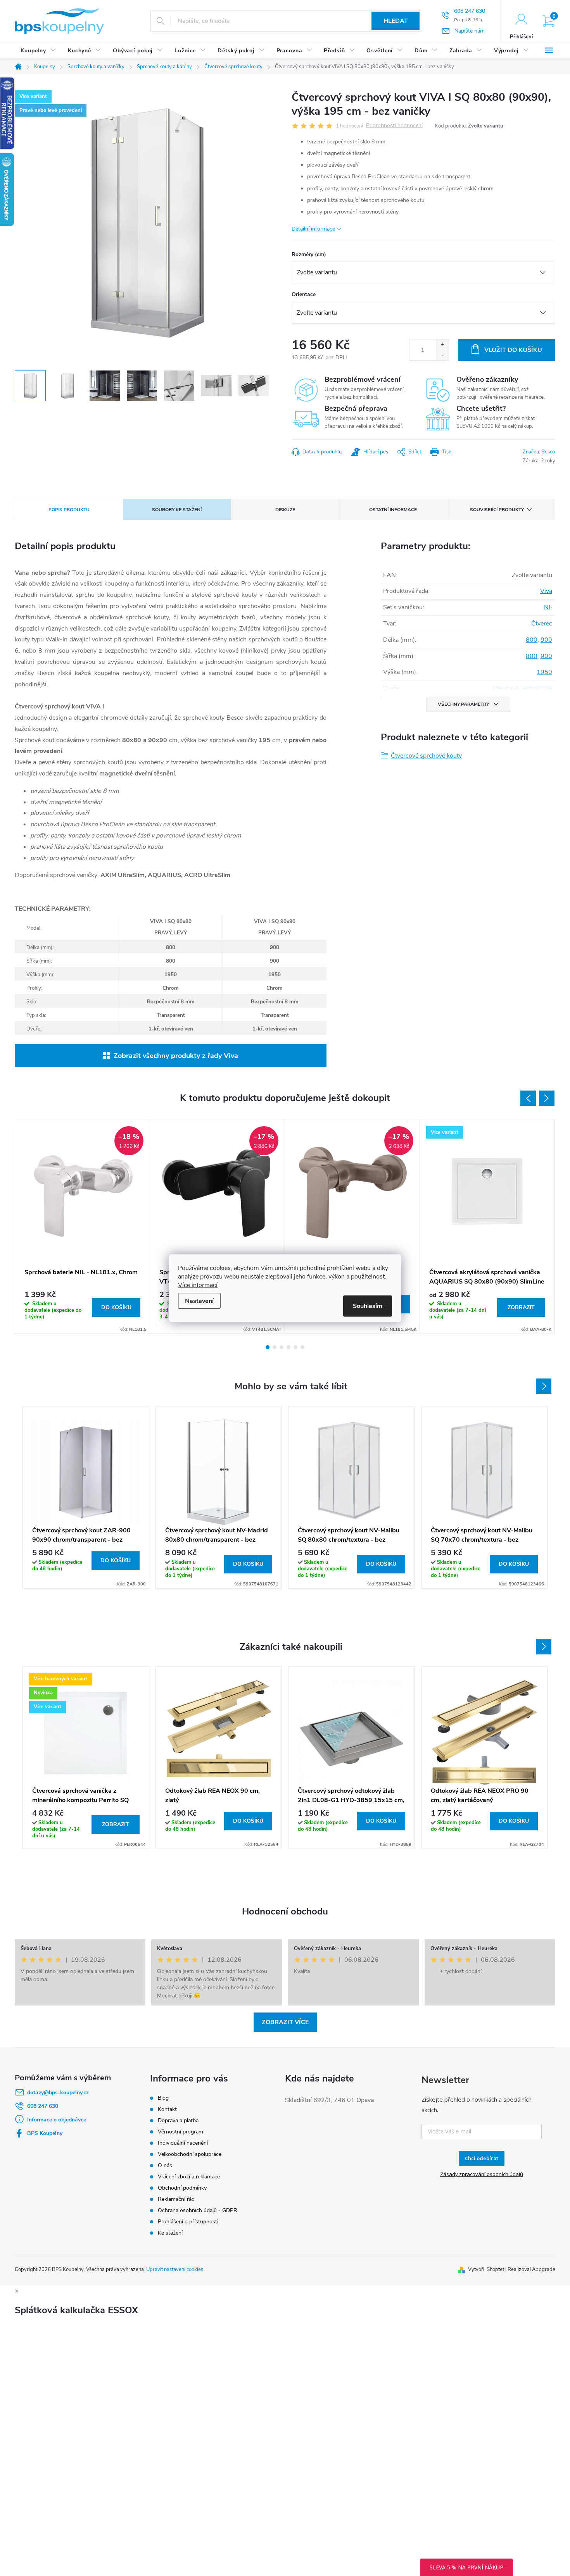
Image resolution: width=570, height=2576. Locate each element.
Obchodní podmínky (182, 2188)
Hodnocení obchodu (285, 1911)
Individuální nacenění (183, 2143)
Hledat (396, 21)
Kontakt (167, 2109)
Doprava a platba (178, 2120)
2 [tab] (275, 1347)
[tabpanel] (83, 1227)
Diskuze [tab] (285, 510)
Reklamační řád (176, 2199)
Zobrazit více (285, 2022)
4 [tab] (288, 1347)
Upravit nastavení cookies (175, 2269)
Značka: (539, 452)
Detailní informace (313, 229)
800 (532, 640)
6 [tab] (302, 1347)
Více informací (198, 1285)
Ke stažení (170, 2233)
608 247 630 (43, 2106)
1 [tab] (268, 1347)
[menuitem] (38, 51)
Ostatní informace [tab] (393, 510)
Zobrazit (521, 1307)
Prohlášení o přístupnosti (188, 2222)
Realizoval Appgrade (531, 2269)
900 (546, 640)
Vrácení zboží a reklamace (189, 2177)
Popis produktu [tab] (69, 510)
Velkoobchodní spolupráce (190, 2154)
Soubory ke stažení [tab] (177, 510)
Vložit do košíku (513, 350)
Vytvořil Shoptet (486, 2269)
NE (548, 607)
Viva (546, 591)
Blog (163, 2098)
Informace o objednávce (57, 2120)
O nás (165, 2165)
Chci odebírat (482, 2158)
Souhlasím (368, 1306)
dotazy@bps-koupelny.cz (58, 2093)
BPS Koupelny (45, 2133)
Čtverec (542, 624)
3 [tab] (282, 1347)
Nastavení (199, 1301)
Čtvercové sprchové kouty (426, 756)
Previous (528, 1098)
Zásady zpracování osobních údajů (482, 2174)
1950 (544, 672)
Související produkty (497, 510)
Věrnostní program (180, 2132)
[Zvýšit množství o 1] (442, 345)
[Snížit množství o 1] (442, 355)
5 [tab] (295, 1347)
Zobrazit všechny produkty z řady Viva (176, 1056)
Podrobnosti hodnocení (394, 126)
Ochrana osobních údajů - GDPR (198, 2210)
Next (547, 1098)
